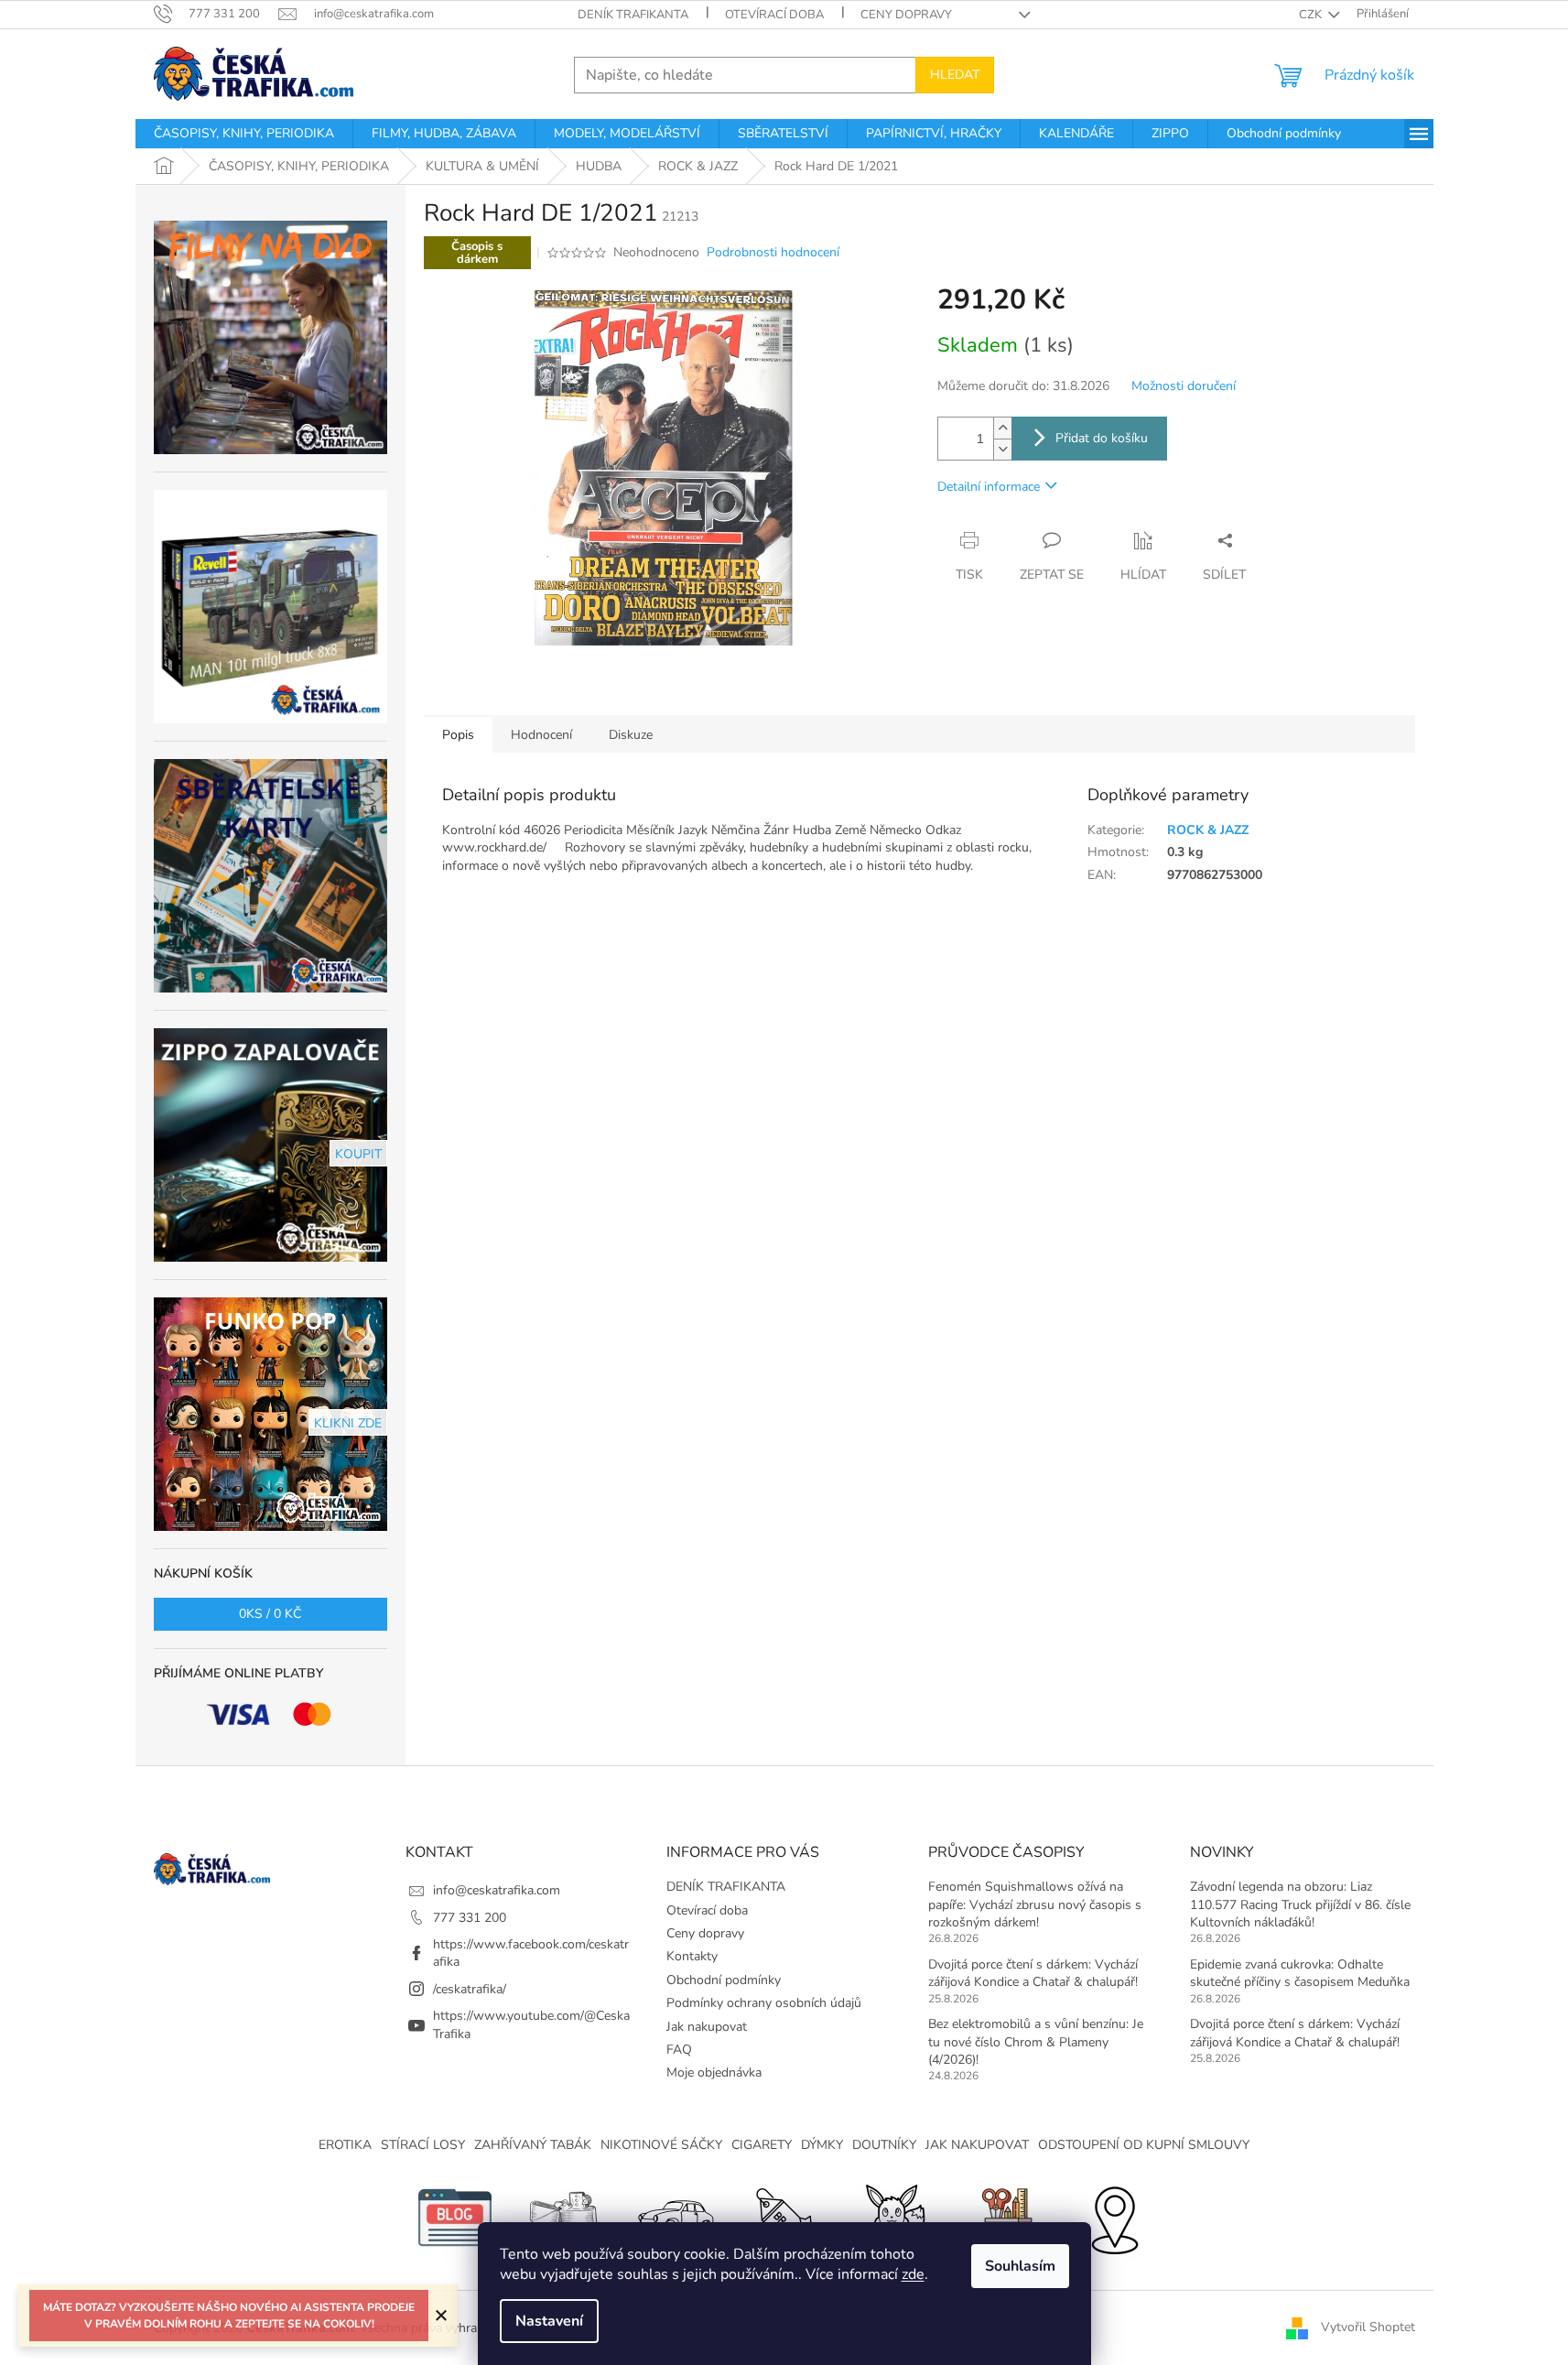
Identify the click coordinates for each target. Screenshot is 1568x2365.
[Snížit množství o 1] (1002, 449)
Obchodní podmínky (724, 1980)
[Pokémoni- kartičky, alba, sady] (894, 2216)
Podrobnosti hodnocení (773, 252)
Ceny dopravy (906, 15)
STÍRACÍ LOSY (423, 2145)
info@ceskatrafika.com (497, 1890)
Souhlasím (1020, 2266)
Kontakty (692, 1956)
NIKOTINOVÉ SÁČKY (661, 2145)
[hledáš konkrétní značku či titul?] (784, 2216)
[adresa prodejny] (1114, 2216)
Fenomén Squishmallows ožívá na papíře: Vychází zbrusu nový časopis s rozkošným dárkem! (1035, 1904)
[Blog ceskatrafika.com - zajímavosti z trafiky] (455, 2216)
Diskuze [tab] (631, 735)
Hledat (955, 75)
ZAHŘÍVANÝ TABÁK (533, 2145)
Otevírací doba (774, 15)
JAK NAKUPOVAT (977, 2145)
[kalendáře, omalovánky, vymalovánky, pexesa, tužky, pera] (1004, 2216)
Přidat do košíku (1102, 438)
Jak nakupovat (707, 2027)
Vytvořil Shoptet (1368, 2327)
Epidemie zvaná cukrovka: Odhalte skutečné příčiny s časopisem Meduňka (1300, 1973)
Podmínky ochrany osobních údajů (764, 2003)
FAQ (679, 2050)
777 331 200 (470, 1918)
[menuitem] (244, 134)
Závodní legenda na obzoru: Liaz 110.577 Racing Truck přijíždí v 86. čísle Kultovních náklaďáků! (1300, 1904)
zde (913, 2274)
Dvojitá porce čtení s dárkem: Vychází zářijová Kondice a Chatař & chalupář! (1033, 1973)
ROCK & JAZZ (1208, 830)
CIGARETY (762, 2145)
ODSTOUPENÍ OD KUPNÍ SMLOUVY (1144, 2145)
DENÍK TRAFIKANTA (633, 15)
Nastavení (549, 2321)
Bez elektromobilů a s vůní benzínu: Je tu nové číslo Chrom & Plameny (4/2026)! (1036, 2042)
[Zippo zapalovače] (565, 2216)
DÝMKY (822, 2145)
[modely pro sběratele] (675, 2216)
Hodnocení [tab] (541, 735)
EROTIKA (345, 2145)
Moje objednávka (714, 2072)
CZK (1312, 15)
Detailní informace (989, 487)
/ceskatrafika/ (470, 1989)
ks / (270, 1614)
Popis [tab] (458, 735)
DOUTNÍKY (884, 2145)
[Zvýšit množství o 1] (1002, 428)
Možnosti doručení (1184, 386)
